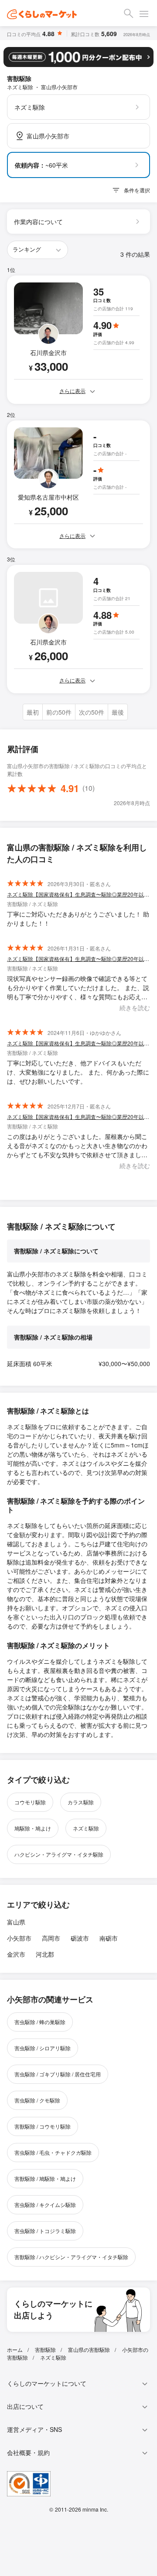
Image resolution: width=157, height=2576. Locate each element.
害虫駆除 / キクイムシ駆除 (45, 2205)
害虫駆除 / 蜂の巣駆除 (40, 2022)
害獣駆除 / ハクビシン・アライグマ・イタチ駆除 (71, 2257)
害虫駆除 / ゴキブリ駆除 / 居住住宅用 (58, 2074)
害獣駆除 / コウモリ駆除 (43, 2126)
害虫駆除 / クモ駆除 (37, 2100)
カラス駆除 (81, 1802)
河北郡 (45, 1954)
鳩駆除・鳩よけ (33, 1828)
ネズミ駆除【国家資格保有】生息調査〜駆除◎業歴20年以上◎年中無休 (78, 894)
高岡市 (51, 1938)
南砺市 (109, 1938)
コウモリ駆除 (30, 1802)
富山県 (16, 1922)
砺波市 (80, 1938)
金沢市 (16, 1954)
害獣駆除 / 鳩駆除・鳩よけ (45, 2178)
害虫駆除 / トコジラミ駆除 (45, 2231)
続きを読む (135, 1008)
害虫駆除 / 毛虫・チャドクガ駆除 (53, 2152)
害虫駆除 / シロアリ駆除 (43, 2048)
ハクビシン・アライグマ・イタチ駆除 (59, 1854)
